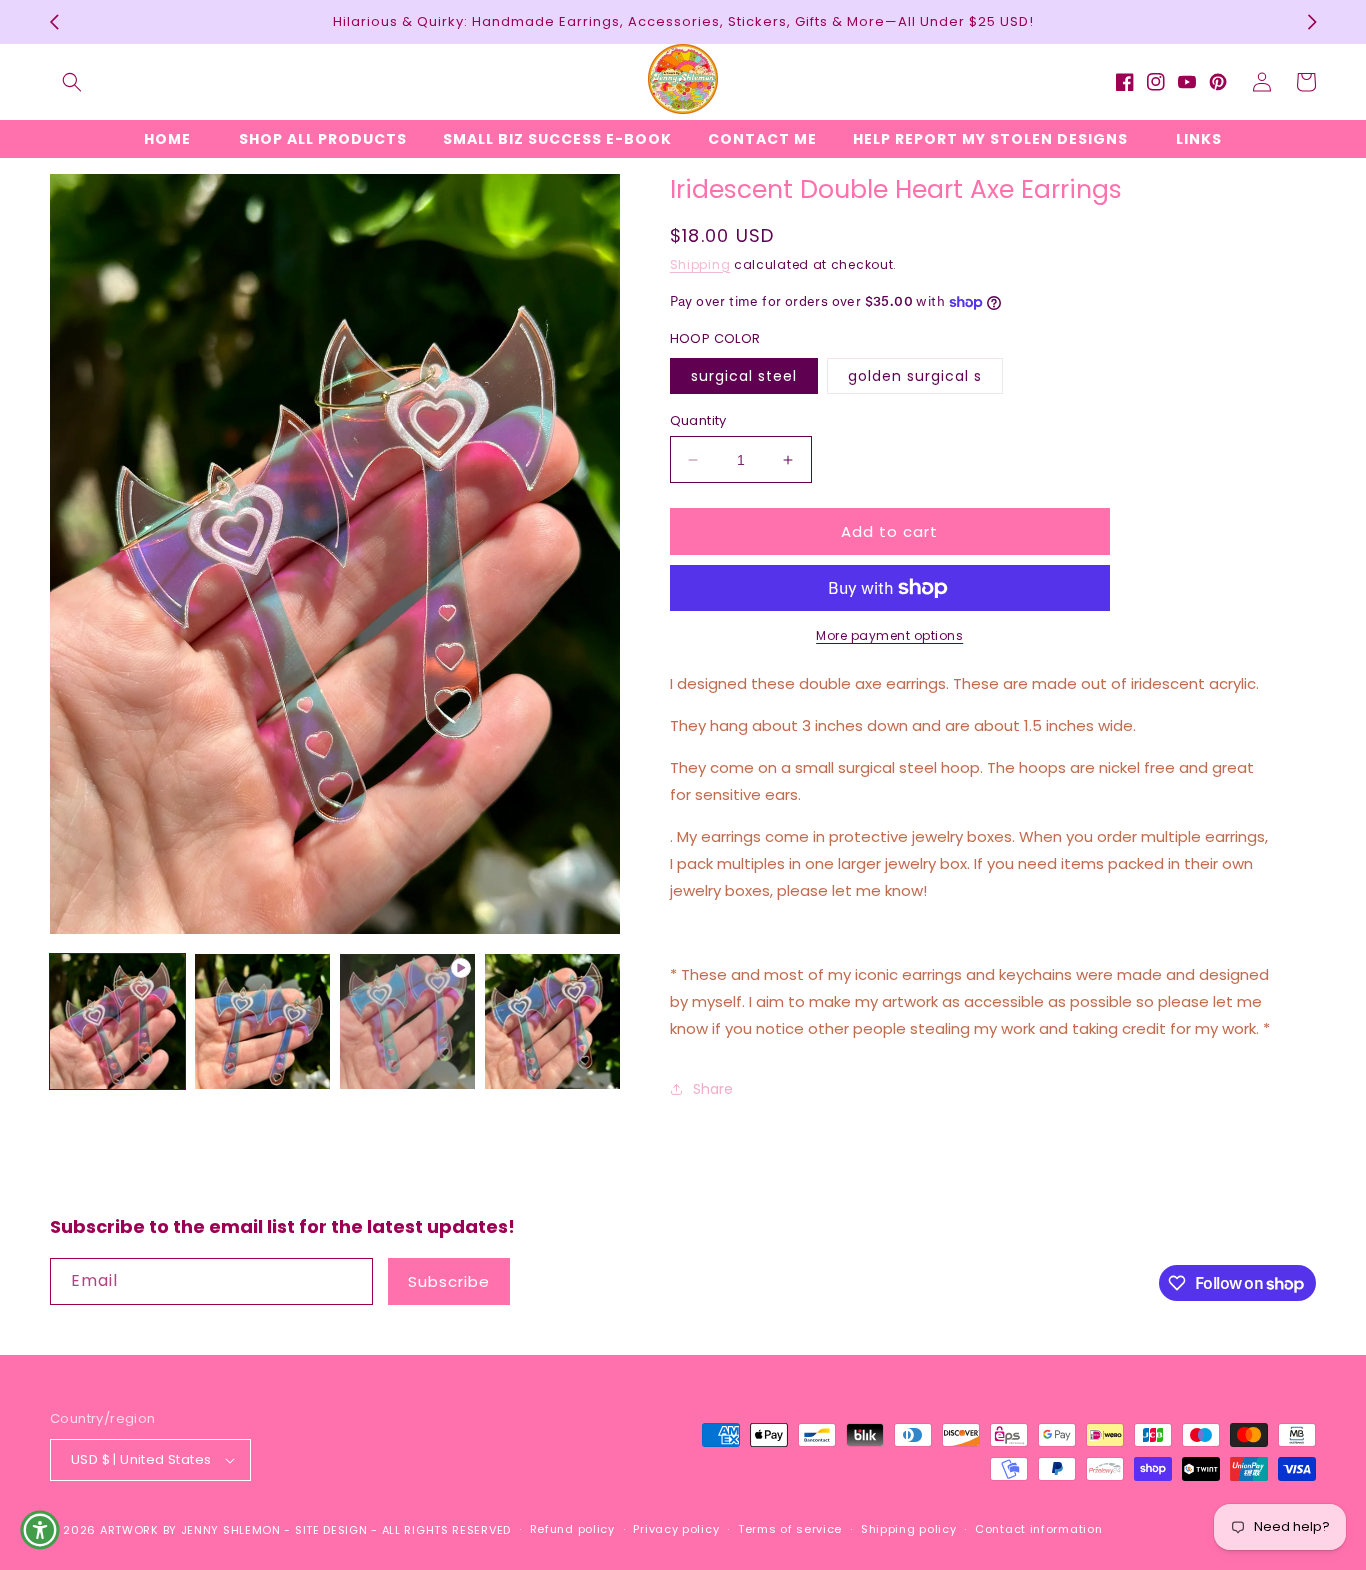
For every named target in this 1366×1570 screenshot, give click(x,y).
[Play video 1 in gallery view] (407, 1021)
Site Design (331, 1530)
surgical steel (744, 376)
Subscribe (449, 1281)
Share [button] (713, 1089)
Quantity (698, 420)
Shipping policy (909, 1529)
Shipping (700, 264)
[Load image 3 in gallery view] (552, 1021)
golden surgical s (915, 376)
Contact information (1038, 1529)
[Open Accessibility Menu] (40, 1530)
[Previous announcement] (54, 22)
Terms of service (790, 1529)
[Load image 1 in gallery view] (117, 1021)
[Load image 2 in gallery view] (262, 1021)
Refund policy (572, 1529)
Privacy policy (676, 1529)
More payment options (889, 635)
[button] (72, 82)
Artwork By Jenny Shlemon (190, 1530)
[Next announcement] (1312, 22)
